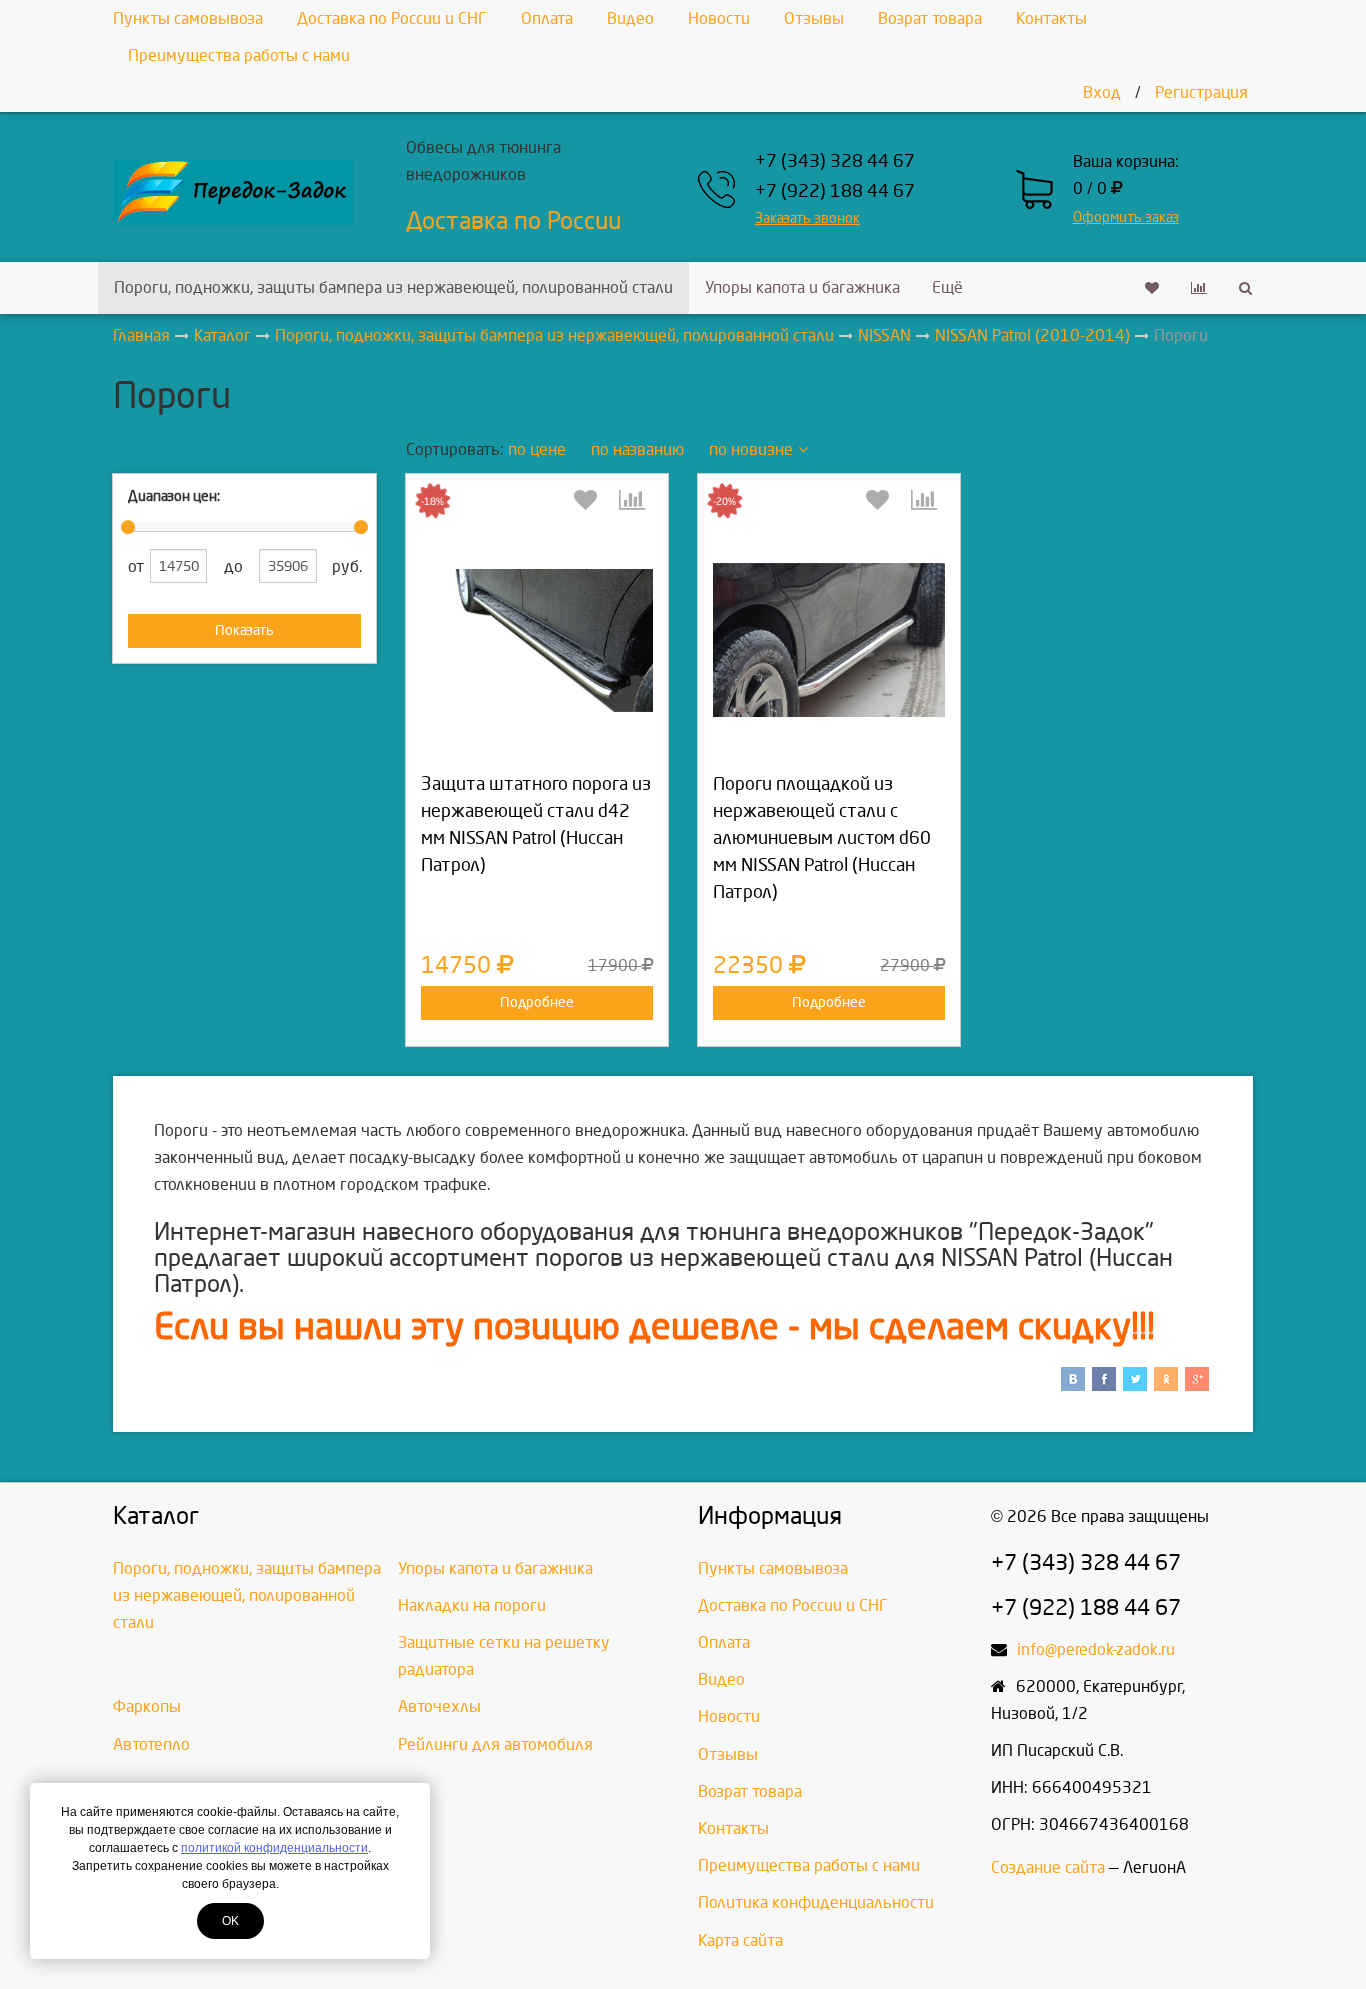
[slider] (128, 527)
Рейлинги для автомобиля (495, 1744)
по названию (637, 449)
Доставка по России (513, 221)
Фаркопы (147, 1706)
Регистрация (1201, 92)
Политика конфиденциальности (816, 1902)
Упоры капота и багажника (802, 287)
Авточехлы (439, 1706)
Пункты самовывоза (188, 18)
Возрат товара (930, 18)
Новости (719, 18)
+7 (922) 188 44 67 (835, 191)
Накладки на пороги (472, 1605)
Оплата (547, 18)
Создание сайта (1048, 1867)
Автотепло (151, 1744)
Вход (1102, 92)
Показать (244, 630)
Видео (630, 18)
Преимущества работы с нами (239, 55)
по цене (537, 449)
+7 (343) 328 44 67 (835, 161)
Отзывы (814, 18)
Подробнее (537, 1002)
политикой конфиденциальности (274, 1848)
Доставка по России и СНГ (392, 18)
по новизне (751, 449)
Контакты (1051, 18)
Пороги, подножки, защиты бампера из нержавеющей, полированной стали (393, 287)
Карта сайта (740, 1940)
